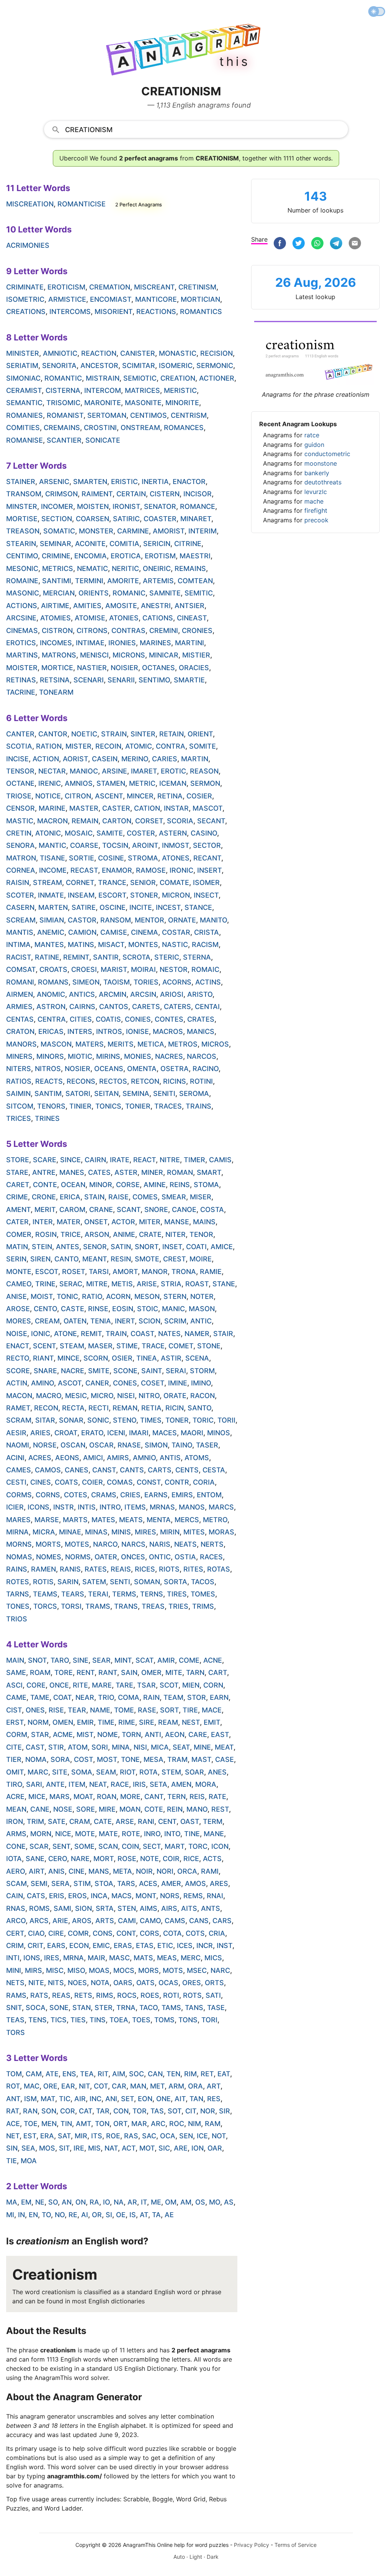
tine (192, 1834)
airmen (20, 994)
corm (17, 1735)
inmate (51, 895)
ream (168, 1722)
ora (195, 2086)
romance (198, 506)
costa (212, 1209)
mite (174, 1672)
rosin (46, 1234)
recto (18, 1358)
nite (36, 1983)
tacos (203, 1582)
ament (18, 1209)
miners (19, 1056)
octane (20, 783)
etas (145, 1945)
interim (203, 531)
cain (15, 1896)
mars (60, 1797)
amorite (123, 581)
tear (77, 1710)
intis (87, 1507)
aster (126, 1172)
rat (13, 2111)
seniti (164, 1093)
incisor (198, 494)
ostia (185, 1557)
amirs (118, 1458)
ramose (151, 870)
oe (121, 2215)
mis (94, 2148)
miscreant (154, 287)
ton (102, 2124)
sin (12, 2148)
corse (128, 1185)
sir (225, 2111)
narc (220, 1970)
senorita (59, 366)
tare (124, 1685)
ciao (36, 1933)
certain (131, 494)
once (59, 1685)
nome (108, 1735)
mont (146, 1896)
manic (173, 1309)
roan (107, 1797)
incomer (57, 506)
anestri (156, 606)
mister (78, 746)
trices (19, 1118)
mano (197, 1809)
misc (55, 1970)
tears (73, 1594)
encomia (91, 556)
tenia (101, 1321)
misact (111, 945)
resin (121, 1259)
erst (15, 1722)
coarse (84, 845)
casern (20, 907)
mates (103, 1520)
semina (136, 1093)
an (67, 2202)
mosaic (79, 833)
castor (82, 920)
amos (195, 1883)
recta (73, 1408)
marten (53, 907)
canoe (184, 1209)
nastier (92, 668)
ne (40, 2202)
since (70, 1160)
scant (129, 1209)
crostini (100, 428)
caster (116, 808)
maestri (195, 556)
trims (203, 1606)
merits (121, 1044)
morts (48, 1544)
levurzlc (316, 492)
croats (53, 969)
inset (172, 1247)
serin (16, 1259)
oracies (194, 668)
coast (142, 1334)
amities (87, 606)
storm (202, 1371)
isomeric (176, 366)
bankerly (317, 473)
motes (77, 1544)
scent (44, 1346)
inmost (176, 845)
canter (20, 734)
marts (75, 1520)
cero (58, 1859)
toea (119, 2020)
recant (207, 858)
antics (82, 994)
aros (82, 1921)
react (145, 1160)
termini (89, 581)
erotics (21, 643)
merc (191, 1958)
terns (152, 1594)
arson (97, 1234)
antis (170, 1458)
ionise (137, 1031)
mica (160, 1747)
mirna (17, 1532)
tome (124, 1710)
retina (170, 796)
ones (35, 1710)
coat (62, 1697)
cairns (82, 1007)
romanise (24, 440)
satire (84, 907)
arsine (114, 771)
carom (72, 1209)
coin (130, 1846)
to (46, 2215)
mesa (154, 1759)
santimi (57, 581)
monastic (178, 353)
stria (171, 1284)
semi (39, 1883)
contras (128, 631)
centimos (149, 415)
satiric (126, 519)
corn (213, 1685)
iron (15, 1821)
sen (186, 2136)
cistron (57, 631)
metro (215, 1520)
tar (103, 2111)
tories (146, 982)
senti (120, 1582)
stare (17, 1172)
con (121, 2111)
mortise (22, 519)
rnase (129, 1445)
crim (15, 1945)
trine (45, 1284)
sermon (205, 783)
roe (113, 2136)
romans (53, 982)
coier (92, 1482)
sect (152, 1846)
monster (96, 531)
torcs (45, 1606)
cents (187, 1470)
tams (171, 2008)
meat (224, 1747)
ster (104, 2008)
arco (16, 1921)
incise (17, 759)
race (120, 1784)
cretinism (197, 287)
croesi (84, 969)
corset (149, 821)
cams (175, 1921)
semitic (199, 593)
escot (47, 1272)
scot (169, 1685)
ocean (73, 1185)
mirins (108, 1056)
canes (77, 1470)
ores (192, 1983)
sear (101, 1660)
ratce (312, 435)
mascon (56, 1044)
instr (64, 1507)
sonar (71, 1420)
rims (105, 1995)
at (144, 2215)
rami (210, 1871)
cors (149, 1933)
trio (106, 1697)
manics (201, 1031)
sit (64, 2148)
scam (16, 1883)
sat (64, 2136)
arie (60, 1921)
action (46, 759)
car (119, 2086)
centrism (189, 415)
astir (171, 1358)
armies (19, 1007)
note (149, 1859)
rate (217, 1797)
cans (199, 1921)
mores (19, 1321)
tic (65, 2099)
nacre (73, 1371)
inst (225, 1945)
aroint (145, 845)
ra (94, 2202)
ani (111, 2099)
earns (156, 1495)
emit (212, 1722)
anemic (51, 932)
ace (13, 2124)
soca (36, 2008)
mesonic (22, 568)
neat (98, 1784)
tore (64, 1672)
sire (147, 1722)
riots (169, 1569)
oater (106, 1557)
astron (51, 1007)
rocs (127, 1995)
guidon (314, 445)
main (15, 1660)
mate (108, 1834)
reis (197, 1797)
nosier (78, 1069)
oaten (75, 1321)
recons (81, 1081)
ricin (175, 1408)
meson (147, 1296)
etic (165, 1945)
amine (155, 1185)
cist (14, 1710)
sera (60, 1883)
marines (155, 643)
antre (44, 1172)
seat (181, 1747)
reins (180, 1185)
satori (78, 1093)
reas (61, 1995)
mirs (33, 1970)
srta (105, 1908)
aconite (90, 544)
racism (205, 945)
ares (219, 1883)
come (189, 1660)
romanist (65, 415)
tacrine (21, 692)
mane (214, 1834)
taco (149, 2008)
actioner (217, 378)
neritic (125, 568)
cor (68, 2111)
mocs (124, 1970)
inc (96, 2099)
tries (178, 1606)
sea (28, 2148)
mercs (187, 1520)
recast (84, 870)
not (219, 2136)
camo (150, 1921)
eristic (124, 482)
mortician (200, 299)
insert (209, 870)
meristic (180, 390)
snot (37, 1660)
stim (82, 1883)
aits (189, 1908)
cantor (53, 734)
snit (14, 2008)
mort (104, 1859)
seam (106, 1772)
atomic (139, 746)
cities (81, 1019)
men (49, 2124)
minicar (164, 655)
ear (68, 2086)
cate (103, 1821)
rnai (215, 1896)
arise (147, 1284)
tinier (80, 1106)
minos (219, 1433)
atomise (90, 618)
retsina (55, 680)
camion (82, 932)
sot (175, 2111)
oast (190, 1821)
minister (23, 353)
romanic (129, 593)
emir (85, 1722)
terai (98, 1594)
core (36, 1685)
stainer (21, 482)
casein (105, 759)
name (100, 1710)
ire (79, 2148)
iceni (116, 1433)
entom (209, 1495)
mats (143, 1958)
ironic (181, 870)
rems (193, 1896)
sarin (68, 1582)
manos (192, 1507)
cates (99, 1172)
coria (204, 1482)
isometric (25, 299)
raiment (97, 494)
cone (16, 1846)
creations (26, 312)
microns (129, 655)
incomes (56, 643)
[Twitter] (299, 244)
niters (19, 1069)
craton (20, 1031)
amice (222, 1247)
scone (125, 1371)
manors (21, 1044)
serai (176, 1371)
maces (165, 1433)
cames (19, 1470)
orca (187, 1871)
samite (110, 833)
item (77, 1784)
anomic (51, 994)
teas (15, 2020)
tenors (51, 1106)
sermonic (215, 366)
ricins (175, 1081)
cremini (164, 631)
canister (138, 353)
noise (17, 1334)
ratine (47, 957)
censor (20, 808)
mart (175, 1846)
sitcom (20, 1106)
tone (130, 1759)
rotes (18, 1582)
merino (135, 759)
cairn (95, 1160)
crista (207, 932)
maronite (103, 403)
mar (139, 2124)
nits (56, 1983)
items (135, 1507)
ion (198, 2148)
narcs (133, 1544)
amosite (121, 606)
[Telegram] (336, 244)
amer (171, 1883)
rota (149, 1772)
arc (158, 2124)
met (157, 2086)
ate (52, 2074)
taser (207, 1445)
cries (130, 1495)
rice (191, 1859)
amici (93, 1458)
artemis (158, 581)
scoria (180, 821)
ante (55, 1784)
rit (103, 2074)
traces (168, 1106)
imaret (144, 771)
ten (173, 2074)
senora (20, 845)
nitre (170, 1160)
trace (153, 1346)
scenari (89, 680)
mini (14, 1970)
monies (138, 1056)
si (109, 2215)
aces (148, 1883)
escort (112, 895)
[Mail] (355, 244)
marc (38, 1772)
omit (15, 1772)
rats (39, 1995)
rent (86, 1672)
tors (16, 2032)
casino (204, 833)
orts (214, 1983)
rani (146, 1821)
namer (197, 1334)
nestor (174, 969)
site (60, 1772)
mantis (20, 932)
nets (15, 1983)
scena (197, 1358)
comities (23, 428)
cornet (80, 882)
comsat (21, 969)
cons (103, 1933)
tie (11, 2161)
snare (45, 1371)
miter (150, 1222)
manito (213, 920)
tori (209, 2020)
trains (198, 1106)
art (214, 2086)
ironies (122, 643)
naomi (18, 1445)
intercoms (70, 312)
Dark (213, 2557)
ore (50, 2086)
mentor (149, 920)
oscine (113, 907)
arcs (39, 1921)
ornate (182, 920)
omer (151, 1672)
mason (202, 1309)
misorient (114, 312)
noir (144, 1871)
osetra (175, 1069)
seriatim (22, 366)
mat (48, 2099)
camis (220, 1160)
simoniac (23, 378)
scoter (20, 895)
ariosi (172, 994)
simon (156, 1445)
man (138, 2086)
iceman (173, 783)
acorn (118, 1296)
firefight (316, 510)
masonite (143, 403)
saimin (18, 1093)
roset (73, 1272)
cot (101, 2086)
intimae (90, 643)
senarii (121, 680)
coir (171, 1859)
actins (208, 982)
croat (66, 1433)
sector (207, 845)
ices (185, 1945)
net (13, 2136)
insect (206, 895)
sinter (143, 734)
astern (173, 833)
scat (145, 1660)
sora (60, 1759)
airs (169, 1908)
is (133, 2215)
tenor (201, 1234)
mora (206, 1784)
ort (120, 2124)
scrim (175, 1321)
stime (127, 1346)
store (18, 1160)
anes (217, 1772)
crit (35, 1945)
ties (78, 2020)
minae (70, 1532)
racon (203, 1396)
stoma (206, 1185)
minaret (196, 519)
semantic (24, 403)
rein (175, 1809)
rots (192, 1995)
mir (81, 2136)
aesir (16, 1433)
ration (49, 746)
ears (56, 1945)
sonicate (103, 440)
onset (96, 1222)
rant (108, 1672)
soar (194, 1772)
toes (141, 2020)
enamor (117, 870)
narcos (202, 1056)
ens (69, 2074)
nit (84, 2086)
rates (96, 1569)
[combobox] (196, 129)
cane (40, 1809)
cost (83, 1759)
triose (19, 796)
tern (176, 1797)
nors (170, 1896)
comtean (195, 581)
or (97, 2215)
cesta (214, 1470)
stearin (21, 544)
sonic (98, 1420)
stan (82, 2008)
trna (126, 2008)
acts (212, 1859)
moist (42, 1296)
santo (199, 1408)
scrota (136, 957)
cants (132, 1470)
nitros (48, 1069)
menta (159, 1520)
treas (153, 1606)
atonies (124, 618)
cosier (199, 796)
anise (16, 1296)
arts (105, 1921)
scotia (19, 746)
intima (18, 945)
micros (215, 1044)
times (151, 1420)
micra (44, 1532)
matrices (142, 390)
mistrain (103, 378)
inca (99, 1896)
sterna (197, 957)
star (40, 1735)
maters (90, 1044)
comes (145, 1197)
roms (39, 1908)
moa (29, 2161)
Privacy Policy (252, 2545)
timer (194, 1160)
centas (20, 1019)
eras (123, 1945)
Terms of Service (296, 2545)
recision (216, 353)
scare (45, 1160)
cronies (197, 631)
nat (111, 2148)
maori (192, 1433)
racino (206, 1069)
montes (143, 945)
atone (65, 1334)
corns (48, 1495)
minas (96, 1532)
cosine (111, 858)
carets (146, 1007)
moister (22, 668)
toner (177, 1420)
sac (149, 2136)
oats (145, 1983)
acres (40, 1458)
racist (19, 957)
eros (78, 1896)
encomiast (111, 299)
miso (76, 1970)
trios (17, 1619)
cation (147, 808)
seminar (56, 544)
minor (101, 1185)
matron (21, 858)
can (155, 2074)
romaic (205, 969)
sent (61, 1846)
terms (124, 1594)
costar (176, 932)
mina (121, 1747)
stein (42, 1247)
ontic (160, 1557)
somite (203, 746)
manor (155, 1272)
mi (10, 2215)
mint (123, 1660)
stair (223, 1334)
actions (22, 606)
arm (176, 2086)
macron (52, 821)
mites (194, 1532)
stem (171, 1772)
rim (190, 2074)
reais (121, 1569)
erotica (126, 556)
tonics (108, 1106)
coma (129, 1697)
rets (83, 1995)
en (33, 2215)
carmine (133, 531)
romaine (22, 581)
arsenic (54, 482)
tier (14, 1759)
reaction (99, 353)
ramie (211, 1272)
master (84, 808)
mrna (73, 1958)
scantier (64, 440)
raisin (18, 882)
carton (117, 821)
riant (43, 1358)
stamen (111, 783)
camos (48, 1470)
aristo (200, 994)
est (30, 2136)
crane (101, 1209)
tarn (195, 1672)
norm (38, 1722)
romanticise (82, 204)
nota (100, 1983)
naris (160, 1544)
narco (105, 1544)
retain (171, 734)
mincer (140, 796)
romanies (24, 415)
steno (125, 1420)
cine (77, 1871)
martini (189, 643)
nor (208, 2111)
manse (177, 1222)
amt (83, 2124)
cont (126, 1933)
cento (45, 1309)
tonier (138, 1106)
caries (165, 759)
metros (183, 1044)
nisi (140, 1747)
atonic (48, 833)
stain (94, 1197)
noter (202, 1296)
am (186, 2202)
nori (165, 1871)
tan (196, 2099)
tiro (14, 1784)
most (107, 1759)
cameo (19, 1284)
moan (130, 1809)
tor (140, 2111)
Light (196, 2557)
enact (18, 1346)
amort (125, 1272)
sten (127, 1908)
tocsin (115, 845)
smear (174, 1197)
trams (98, 1606)
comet (181, 1346)
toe (31, 2124)
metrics (58, 568)
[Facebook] (280, 244)
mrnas (162, 1507)
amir (166, 1660)
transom (24, 494)
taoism (117, 982)
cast (35, 1747)
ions (32, 1958)
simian (52, 920)
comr (78, 1933)
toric (203, 1420)
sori (100, 1747)
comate (174, 882)
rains (17, 1569)
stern (175, 1296)
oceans (109, 1069)
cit (191, 2111)
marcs (221, 1507)
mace (212, 1710)
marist (114, 969)
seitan (106, 1093)
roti (171, 1995)
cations (158, 618)
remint (76, 957)
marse (47, 1520)
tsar (146, 1685)
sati (213, 1995)
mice (37, 1797)
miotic (80, 1056)
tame (40, 1697)
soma (82, 1772)
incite (141, 907)
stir (56, 1747)
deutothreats (323, 482)
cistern (165, 494)
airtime (55, 606)
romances (184, 428)
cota (172, 1933)
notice (48, 796)
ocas (168, 1983)
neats (185, 1544)
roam (40, 1672)
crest (174, 1259)
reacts (49, 1081)
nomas (19, 1557)
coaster (160, 519)
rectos (113, 1081)
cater (17, 1222)
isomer (206, 882)
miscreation (30, 204)
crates (201, 1019)
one (163, 2099)
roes (150, 1995)
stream (47, 882)
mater (69, 1222)
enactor (189, 482)
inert (125, 1321)
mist (85, 1735)
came (16, 1697)
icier (15, 1507)
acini (15, 1458)
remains (190, 568)
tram (177, 1759)
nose (63, 1809)
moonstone (321, 463)
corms (19, 1495)
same (16, 1672)
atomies (56, 618)
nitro (149, 1396)
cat (86, 2111)
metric (142, 783)
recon (46, 1408)
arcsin (143, 994)
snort (147, 1247)
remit (91, 1334)
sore (86, 1809)
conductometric (327, 454)
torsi (71, 1606)
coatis (108, 1019)
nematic (92, 568)
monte (19, 1272)
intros (109, 1031)
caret (18, 1185)
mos (47, 2148)
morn (41, 1834)
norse (45, 1445)
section (57, 519)
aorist (75, 759)
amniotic (60, 353)
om (171, 2202)
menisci (94, 655)
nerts (212, 1544)
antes (68, 1247)
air (80, 2099)
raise (118, 1197)
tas (157, 2111)
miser (201, 1197)
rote (131, 1834)
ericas (51, 1031)
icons (38, 1507)
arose (18, 1309)
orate (175, 1396)
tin (66, 2124)
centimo (22, 556)
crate (150, 1234)
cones (125, 1383)
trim (35, 1821)
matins (81, 945)
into (172, 1834)
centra (52, 1019)
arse (125, 1821)
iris (139, 1784)
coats (66, 1482)
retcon (145, 1081)
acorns (177, 982)
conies (138, 1019)
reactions (156, 312)
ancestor (99, 366)
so (53, 2202)
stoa (104, 1883)
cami (127, 1921)
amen (181, 1784)
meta (122, 1871)
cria (217, 1933)
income (53, 870)
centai (207, 1007)
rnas (16, 1908)
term (213, 1821)
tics (59, 2020)
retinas (21, 680)
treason (23, 531)
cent (167, 1821)
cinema (145, 932)
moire (201, 1259)
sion (83, 1908)
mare (102, 1685)
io (106, 2202)
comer (19, 1234)
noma (36, 1759)
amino (42, 1383)
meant (95, 1259)
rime (127, 1722)
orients (94, 593)
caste (73, 1309)
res (214, 2099)
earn (219, 1697)
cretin (19, 833)
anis (56, 1871)
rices (145, 1569)
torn (131, 1735)
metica (151, 1044)
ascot (70, 1383)
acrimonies (28, 245)
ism (30, 2099)
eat (224, 2074)
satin (121, 1247)
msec (197, 1970)
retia (151, 1408)
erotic (173, 771)
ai (85, 2215)
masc (119, 1958)
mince (69, 1358)
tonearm (56, 692)
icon (220, 1846)
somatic (59, 531)
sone (59, 2008)
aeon (175, 1735)
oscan (73, 1445)
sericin (157, 544)
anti (153, 1735)
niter (176, 1234)
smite (99, 1371)
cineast (192, 618)
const (149, 1482)
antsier (189, 606)
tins (98, 2020)
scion (149, 1321)
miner (152, 1172)
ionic (41, 1334)
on (81, 2202)
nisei (126, 1396)
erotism (160, 556)
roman (180, 1172)
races (211, 1557)
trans (126, 1606)
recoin (108, 746)
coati (196, 1247)
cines (41, 1482)
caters (177, 1007)
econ (79, 1945)
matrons (59, 655)
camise (114, 932)
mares (18, 1520)
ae (169, 2215)
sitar (45, 1420)
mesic (76, 1396)
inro (152, 1834)
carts (160, 1470)
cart (218, 1672)
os (200, 2202)
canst (104, 1470)
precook (316, 520)
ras (131, 2136)
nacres (169, 1056)
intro (110, 1507)
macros (168, 1031)
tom (14, 2074)
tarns (18, 1594)
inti (13, 1958)
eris (57, 1896)
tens (38, 2020)
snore (156, 1209)
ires (52, 1958)
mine (202, 1747)
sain (129, 1672)
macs (122, 1896)
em (26, 2202)
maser (100, 1346)
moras (221, 1532)
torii (226, 1420)
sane (35, 1859)
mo (215, 2202)
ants (211, 1908)
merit (45, 1209)
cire (56, 1933)
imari (139, 1433)
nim (194, 2124)
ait (180, 2099)
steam (72, 1346)
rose (127, 1859)
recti (99, 1408)
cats (36, 1896)
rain (151, 1697)
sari (34, 1784)
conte (45, 1185)
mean (16, 1809)
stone (209, 1346)
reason (204, 771)
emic (101, 1945)
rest (220, 1809)
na (119, 2202)
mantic (52, 845)
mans (99, 1871)
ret (207, 2074)
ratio (92, 1296)
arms (16, 1834)
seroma (194, 1093)
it (144, 2202)
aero (16, 1871)
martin (195, 759)
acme (63, 1735)
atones (176, 858)
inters (80, 1031)
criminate (25, 287)
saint (152, 1371)
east (220, 1735)
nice (63, 1834)
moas (99, 1970)
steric (167, 957)
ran (30, 2111)
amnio (144, 1458)
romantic (63, 378)
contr (177, 1482)
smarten (90, 482)
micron (176, 895)
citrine (188, 544)
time (106, 1722)
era (47, 2136)
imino (201, 1383)
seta (158, 1784)
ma (12, 2202)
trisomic (63, 403)
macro (49, 1396)
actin (17, 1383)
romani (20, 982)
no (60, 2215)
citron (78, 796)
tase (216, 2008)
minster (22, 506)
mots (173, 1970)
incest (168, 907)
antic (201, 1321)
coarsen (92, 519)
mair (96, 1958)
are (181, 2148)
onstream (140, 428)
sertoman (107, 415)
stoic (148, 1309)
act (129, 2148)
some (84, 1846)
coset (153, 1383)
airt (37, 1871)
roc (177, 2124)
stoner (144, 895)
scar (39, 1846)
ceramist (24, 390)
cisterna (63, 390)
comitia (124, 544)
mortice (57, 668)
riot (128, 1772)
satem (94, 1582)
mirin (170, 1532)
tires (177, 1594)
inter (43, 1222)
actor (123, 1222)
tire (190, 1710)
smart (209, 1172)
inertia (155, 482)
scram (19, 1420)
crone (44, 1197)
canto (66, 1259)
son (49, 2111)
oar (215, 2148)
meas (167, 1958)
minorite (182, 403)
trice (71, 1234)
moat (83, 1797)
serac (71, 1284)
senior (143, 882)
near (85, 1697)
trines (47, 1118)
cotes (76, 1495)
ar (132, 2202)
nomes (49, 1557)
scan (108, 1846)
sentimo (154, 680)
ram (213, 2124)
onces (133, 1557)
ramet (18, 1408)
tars (126, 1883)
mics (213, 1958)
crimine (56, 556)
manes (72, 1172)
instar (176, 808)
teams (45, 1594)
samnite (165, 593)
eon (145, 2099)
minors (50, 1056)
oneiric (157, 568)
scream (21, 920)
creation (178, 378)
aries (40, 1433)
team (173, 1697)
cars (222, 1921)
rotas (219, 1569)
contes (169, 1019)
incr (205, 1945)
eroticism (66, 287)
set (127, 2099)
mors (149, 1970)
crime (17, 1197)
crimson (61, 494)
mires (145, 1532)
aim (119, 2074)
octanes (158, 668)
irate (120, 1160)
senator (160, 506)
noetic (84, 734)
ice (202, 2136)
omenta (142, 1069)
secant (211, 821)
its (97, 2136)
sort (169, 1710)
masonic (23, 593)
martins (22, 655)
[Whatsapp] (317, 244)
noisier (124, 668)
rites (193, 1569)
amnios (79, 783)
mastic (20, 821)
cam (34, 2074)
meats (131, 1520)
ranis (70, 1569)
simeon (86, 982)
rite (80, 1685)
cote (154, 1809)
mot (147, 2148)
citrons (92, 631)
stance (198, 907)
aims (149, 1908)
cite (14, 1747)
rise (56, 1710)
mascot (207, 808)
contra (171, 746)
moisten (93, 506)
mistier (196, 655)
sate (57, 1821)
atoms (197, 1458)
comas (120, 1482)
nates (169, 1334)
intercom (103, 390)
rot (13, 2086)
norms (78, 1557)
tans (194, 2008)
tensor (20, 771)
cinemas (22, 631)
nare (80, 1859)
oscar (101, 1445)
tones (18, 1606)
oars (123, 1983)
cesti (16, 1482)
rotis (43, 1582)
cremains (62, 428)
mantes (49, 945)
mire (107, 1809)
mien (191, 1685)
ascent (109, 796)
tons (188, 2020)
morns (19, 1544)
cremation (110, 287)
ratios (19, 1081)
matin (17, 1247)
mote (85, 1834)
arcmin (113, 994)
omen (63, 1722)
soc (136, 2074)
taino (182, 1445)
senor (95, 1247)
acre (15, 1797)
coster (141, 833)
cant (154, 1797)
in (21, 2215)
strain (114, 734)
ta (156, 2215)
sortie (82, 858)
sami (62, 1908)
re (73, 2215)
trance (112, 882)
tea (87, 2074)
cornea (21, 870)
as (229, 2202)
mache (314, 501)
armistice (67, 299)
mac (32, 2086)
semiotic (140, 378)
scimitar (139, 366)
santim (48, 1093)
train (116, 1334)
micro (102, 1396)
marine (52, 808)
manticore (156, 299)
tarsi (99, 1272)
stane (224, 1284)
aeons (67, 1458)
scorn (96, 1358)
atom (78, 1747)
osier (122, 1358)
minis (121, 1532)
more (130, 1797)
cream (47, 1321)
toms (164, 2020)
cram (80, 1821)
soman (147, 1582)
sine (81, 1660)
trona (184, 1272)
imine (178, 1383)
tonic (67, 1296)
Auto (179, 2557)
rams (16, 1995)
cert (15, 1933)
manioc (84, 771)
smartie (189, 680)
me (156, 2202)
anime (124, 1234)
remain (85, 821)
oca (168, 2136)
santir (106, 957)
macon (19, 1396)
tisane (52, 858)
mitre (97, 1284)
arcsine (21, 618)
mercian (59, 593)
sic (164, 2148)
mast (201, 1759)
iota (14, 1859)
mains (204, 1222)
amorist (169, 531)
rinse (98, 1309)
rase (147, 1710)
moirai (143, 969)
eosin (123, 1309)
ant (13, 2099)
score (18, 1371)
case (225, 1759)
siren (40, 1259)
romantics (201, 312)
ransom (116, 920)
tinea (147, 1358)
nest (191, 1722)
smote (147, 1259)
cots (195, 1933)
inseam (81, 895)
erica (70, 1197)
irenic (50, 783)
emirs (182, 1495)
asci (14, 1685)
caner (97, 1383)
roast (197, 1284)
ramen (43, 1569)
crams (104, 1495)
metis (122, 1284)
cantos (114, 1007)
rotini (201, 1081)
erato (92, 1433)
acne (213, 1660)
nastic (175, 945)
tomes (203, 1594)
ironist (126, 506)
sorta (176, 1582)
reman (125, 1408)
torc (198, 1846)
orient (200, 734)
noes (77, 1983)
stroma (143, 858)
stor (197, 1697)
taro (60, 1660)
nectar (52, 771)
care (198, 1735)
